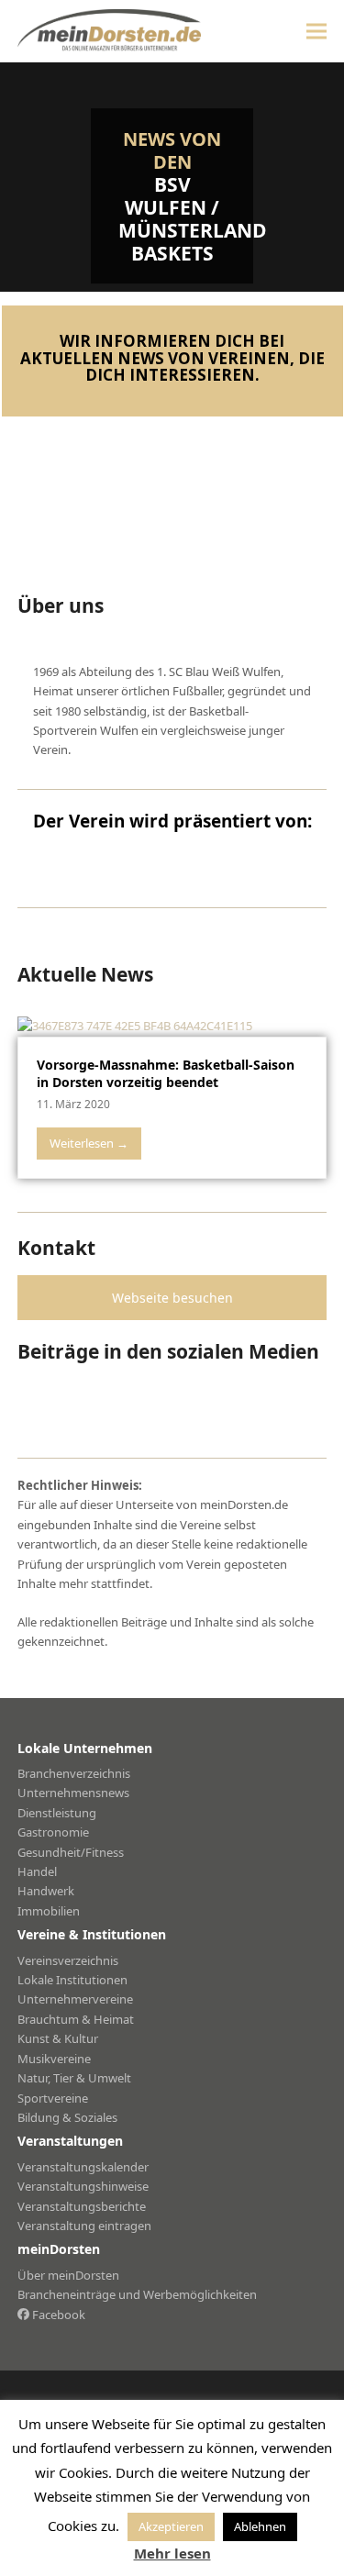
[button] (316, 31)
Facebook (57, 2315)
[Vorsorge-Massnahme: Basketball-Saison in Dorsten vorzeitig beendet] (135, 1025)
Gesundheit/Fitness (71, 1852)
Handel (37, 1871)
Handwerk (46, 1891)
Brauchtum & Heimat (76, 2019)
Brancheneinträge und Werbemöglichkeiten (137, 2294)
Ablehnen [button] (260, 2526)
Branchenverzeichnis (74, 1773)
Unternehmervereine (75, 1999)
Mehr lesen (172, 2553)
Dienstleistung (57, 1813)
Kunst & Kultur (58, 2038)
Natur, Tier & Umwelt (74, 2078)
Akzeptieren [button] (171, 2526)
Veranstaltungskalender (83, 2167)
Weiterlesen (89, 1143)
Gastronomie (53, 1832)
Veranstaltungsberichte (82, 2206)
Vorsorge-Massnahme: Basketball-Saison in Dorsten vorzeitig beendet (166, 1073)
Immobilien (49, 1911)
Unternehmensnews (73, 1793)
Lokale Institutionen (72, 1980)
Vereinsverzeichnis (68, 1960)
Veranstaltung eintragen (84, 2226)
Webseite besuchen (172, 1298)
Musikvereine (54, 2059)
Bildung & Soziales (67, 2117)
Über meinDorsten (68, 2275)
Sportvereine (53, 2098)
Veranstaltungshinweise (83, 2186)
